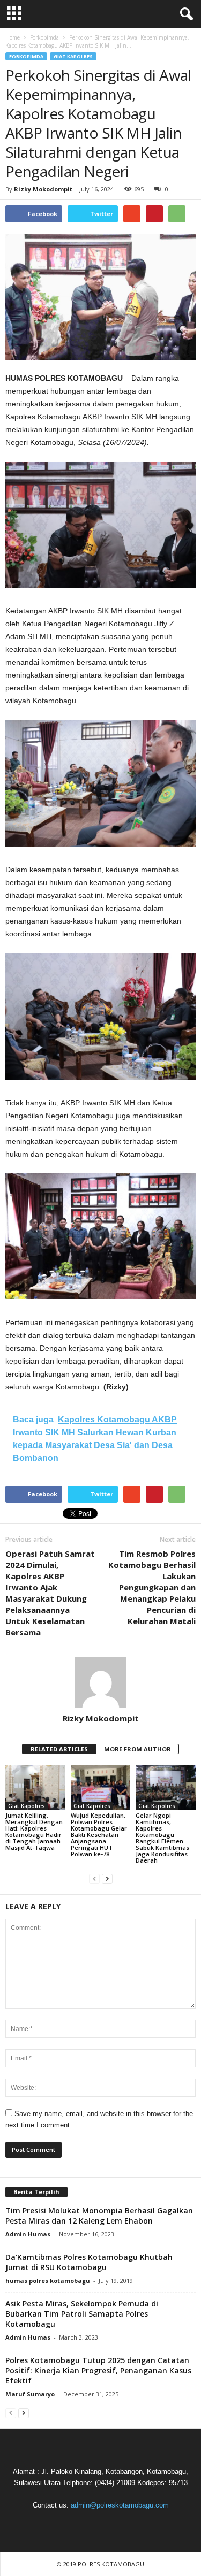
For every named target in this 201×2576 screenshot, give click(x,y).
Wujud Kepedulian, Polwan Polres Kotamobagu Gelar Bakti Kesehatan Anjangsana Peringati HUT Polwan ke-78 (99, 1835)
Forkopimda (26, 56)
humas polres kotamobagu (48, 2281)
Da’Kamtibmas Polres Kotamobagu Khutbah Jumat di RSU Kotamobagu (89, 2262)
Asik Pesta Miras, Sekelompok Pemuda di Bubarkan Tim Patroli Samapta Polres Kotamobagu (82, 2314)
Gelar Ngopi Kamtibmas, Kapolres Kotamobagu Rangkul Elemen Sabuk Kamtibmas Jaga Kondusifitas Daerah (162, 1838)
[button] (184, 14)
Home (13, 37)
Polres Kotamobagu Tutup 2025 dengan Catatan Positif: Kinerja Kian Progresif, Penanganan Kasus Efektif (98, 2370)
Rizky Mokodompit (43, 189)
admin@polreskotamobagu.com (120, 2505)
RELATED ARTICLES (59, 1749)
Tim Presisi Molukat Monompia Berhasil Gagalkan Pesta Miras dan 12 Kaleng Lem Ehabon (99, 2216)
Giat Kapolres (73, 56)
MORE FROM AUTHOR (137, 1749)
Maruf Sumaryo (30, 2394)
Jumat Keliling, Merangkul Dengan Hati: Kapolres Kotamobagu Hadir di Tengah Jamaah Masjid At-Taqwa (34, 1831)
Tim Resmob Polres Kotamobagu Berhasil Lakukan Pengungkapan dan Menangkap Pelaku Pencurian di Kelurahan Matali (152, 1587)
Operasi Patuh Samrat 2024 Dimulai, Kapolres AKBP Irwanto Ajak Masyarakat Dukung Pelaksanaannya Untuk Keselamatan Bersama (50, 1593)
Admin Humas (28, 2234)
